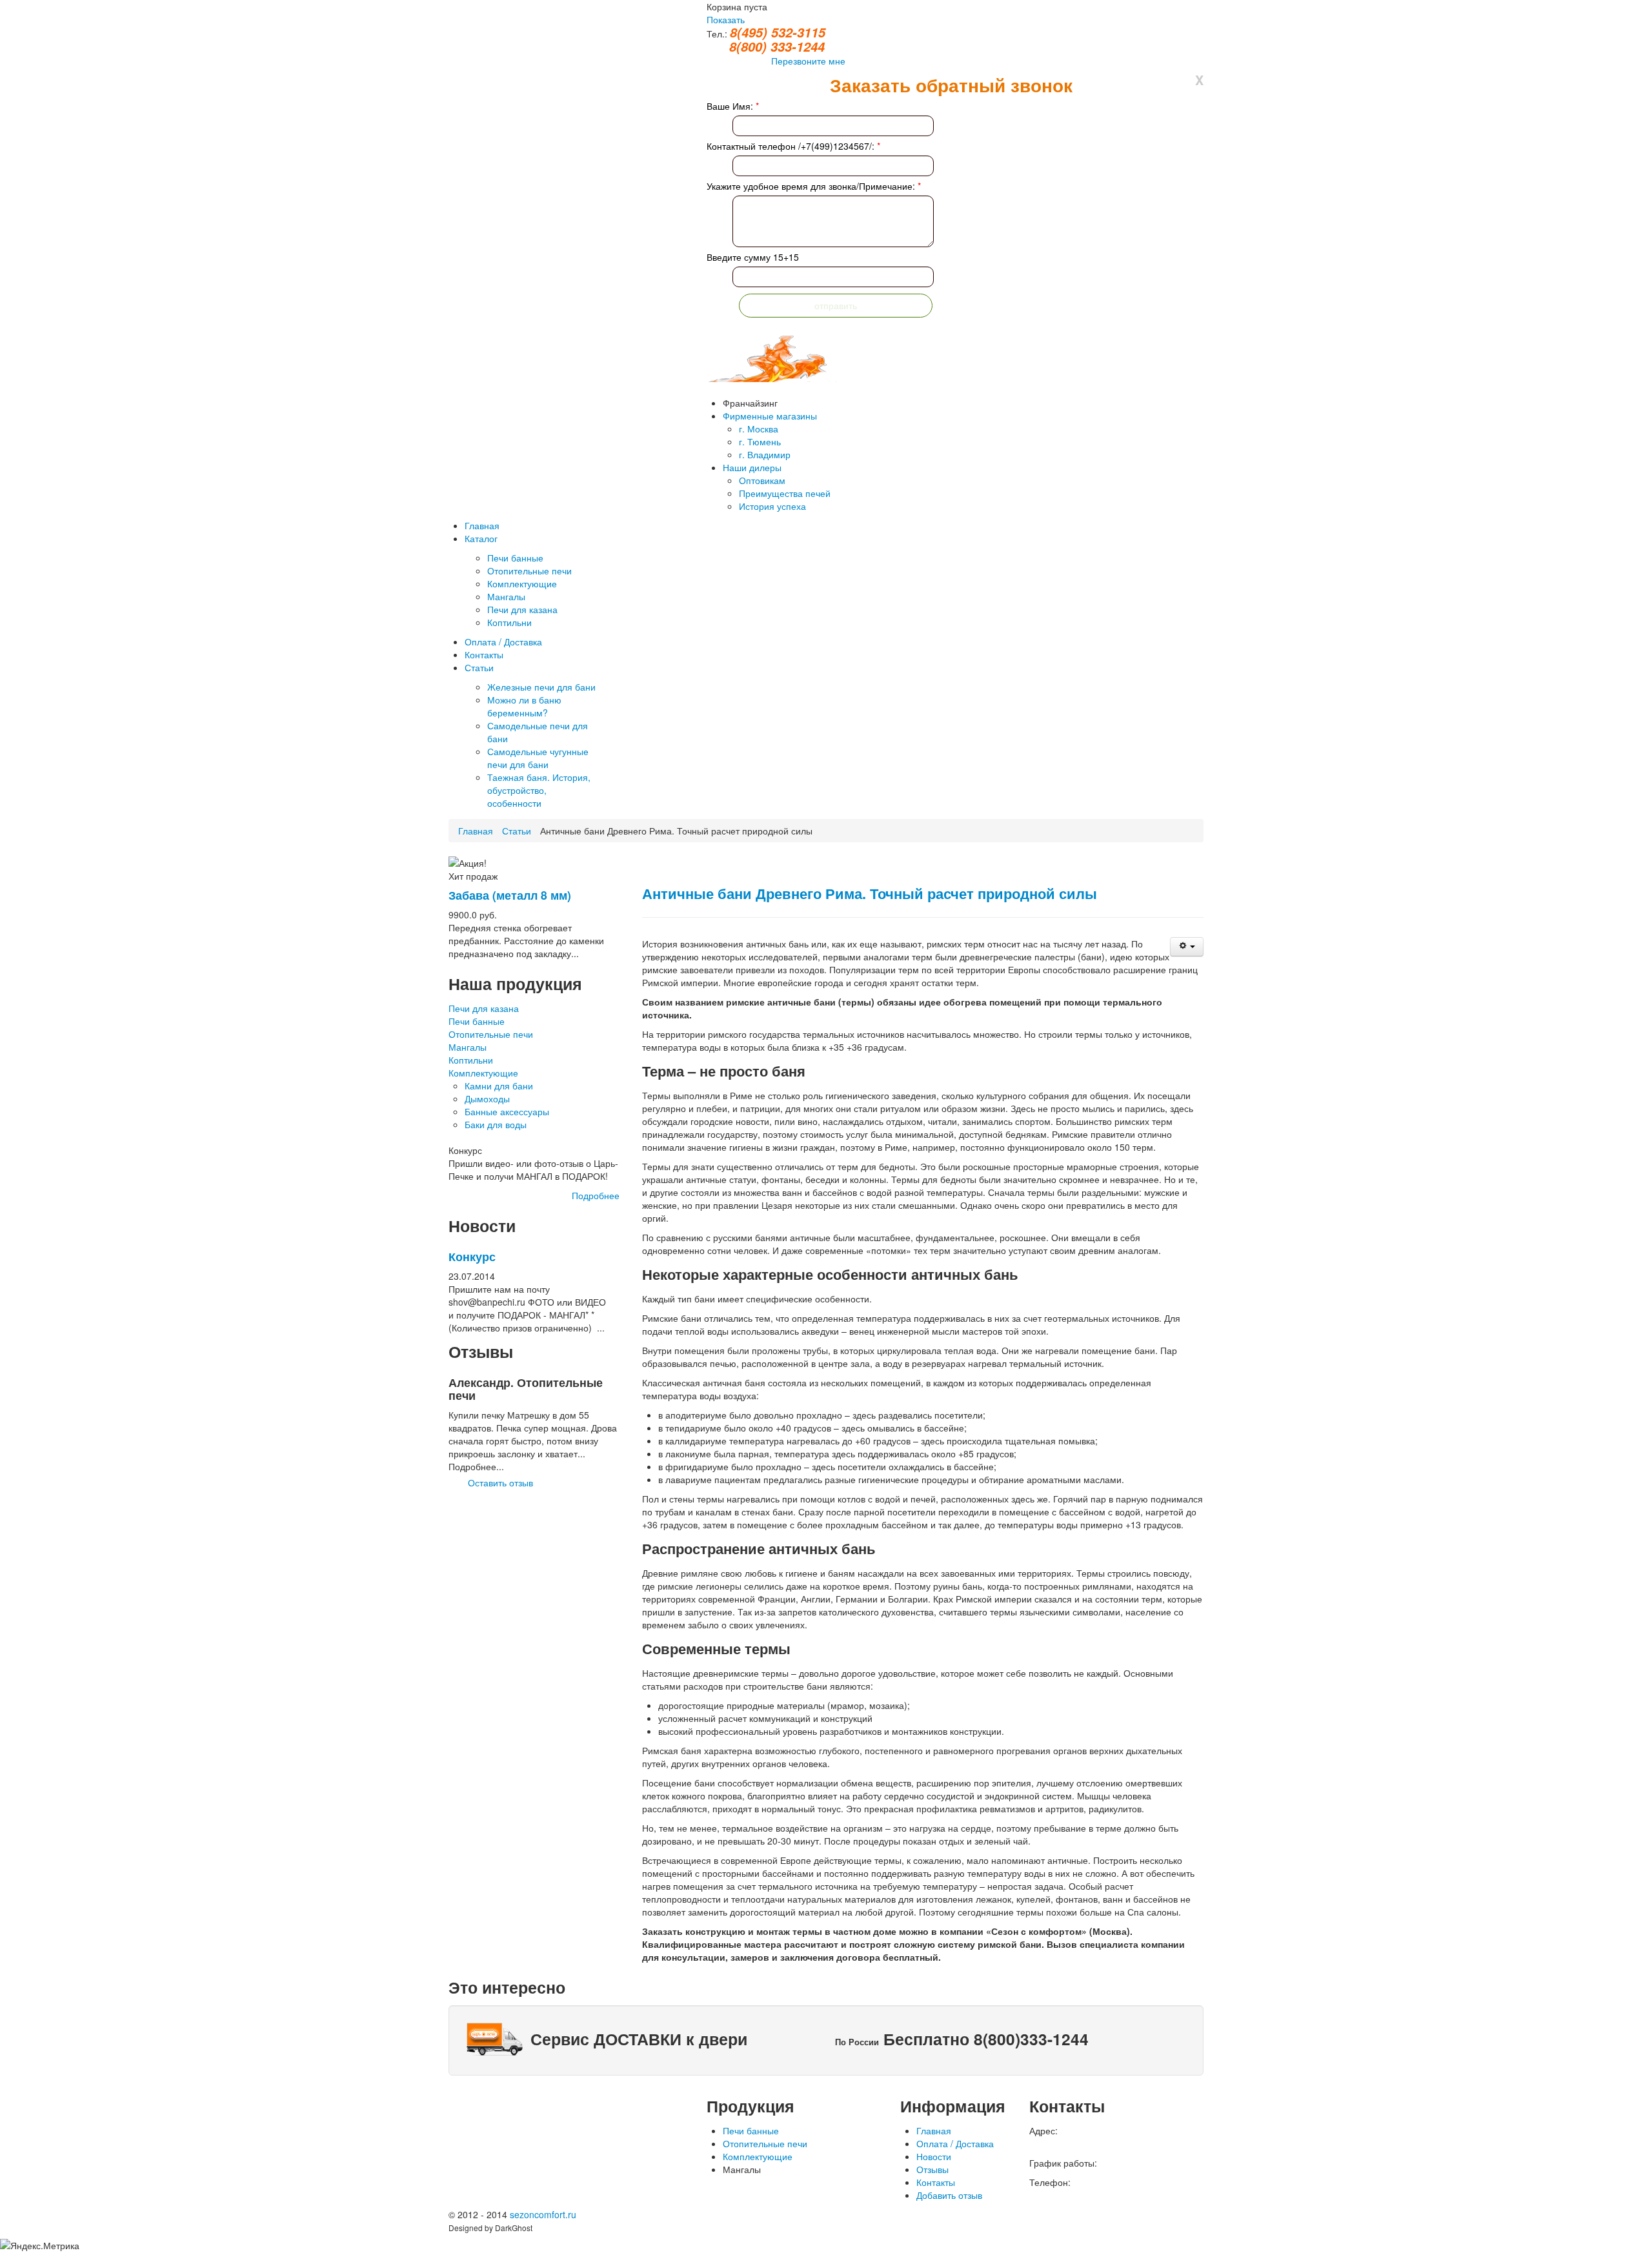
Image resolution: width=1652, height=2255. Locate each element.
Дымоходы (487, 1098)
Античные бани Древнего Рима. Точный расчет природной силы (870, 893)
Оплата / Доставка (955, 2143)
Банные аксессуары (507, 1111)
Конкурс (472, 1256)
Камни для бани (499, 1086)
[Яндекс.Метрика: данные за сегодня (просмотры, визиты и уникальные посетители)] (40, 2245)
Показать (726, 19)
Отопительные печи (491, 1034)
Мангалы (468, 1047)
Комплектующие (483, 1073)
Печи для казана (484, 1008)
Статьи (517, 831)
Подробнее (596, 1195)
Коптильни (471, 1060)
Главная (476, 831)
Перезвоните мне (808, 61)
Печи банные (477, 1021)
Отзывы (932, 2169)
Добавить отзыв (949, 2195)
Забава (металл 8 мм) (510, 895)
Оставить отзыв (500, 1482)
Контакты (936, 2182)
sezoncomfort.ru (543, 2214)
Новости (934, 2156)
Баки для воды (496, 1124)
